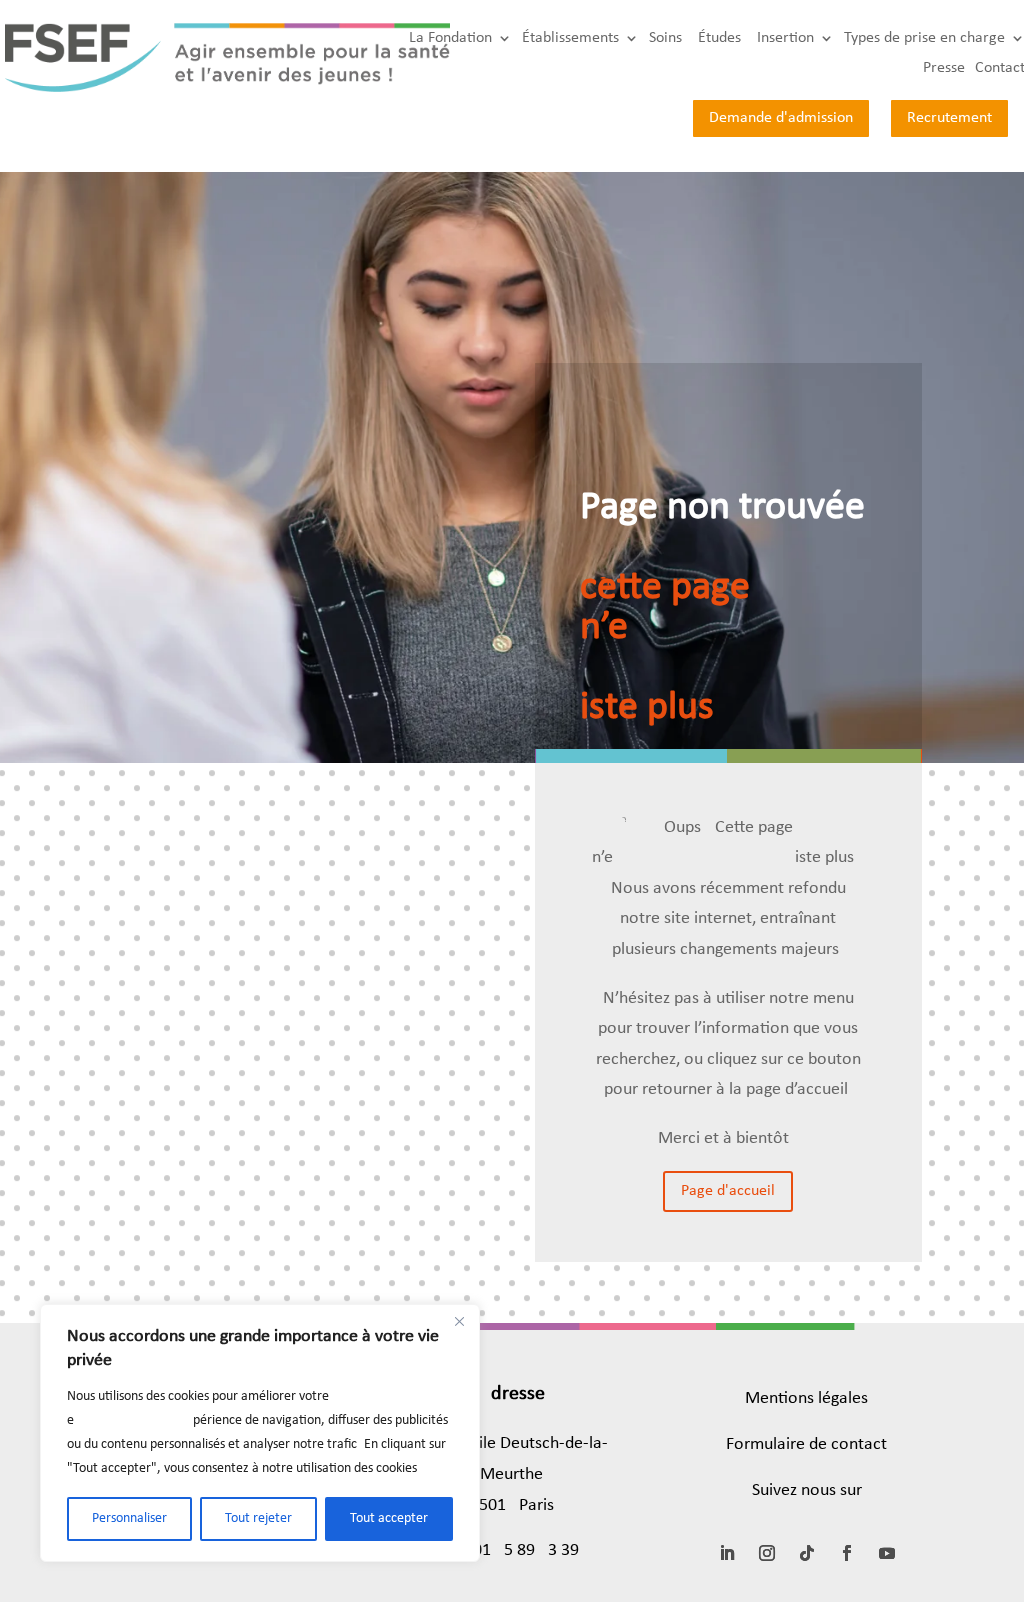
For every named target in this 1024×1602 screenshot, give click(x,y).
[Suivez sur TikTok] (807, 1553)
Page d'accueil (728, 1191)
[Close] (459, 1321)
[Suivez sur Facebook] (847, 1553)
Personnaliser (129, 1518)
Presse (944, 68)
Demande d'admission (781, 118)
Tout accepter (389, 1518)
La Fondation (450, 38)
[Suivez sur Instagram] (767, 1553)
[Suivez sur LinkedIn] (727, 1553)
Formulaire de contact (806, 1444)
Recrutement (949, 118)
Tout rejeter (258, 1518)
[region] (260, 1433)
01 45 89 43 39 (526, 1550)
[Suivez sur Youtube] (887, 1553)
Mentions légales (806, 1398)
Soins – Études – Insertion (731, 38)
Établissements (570, 38)
